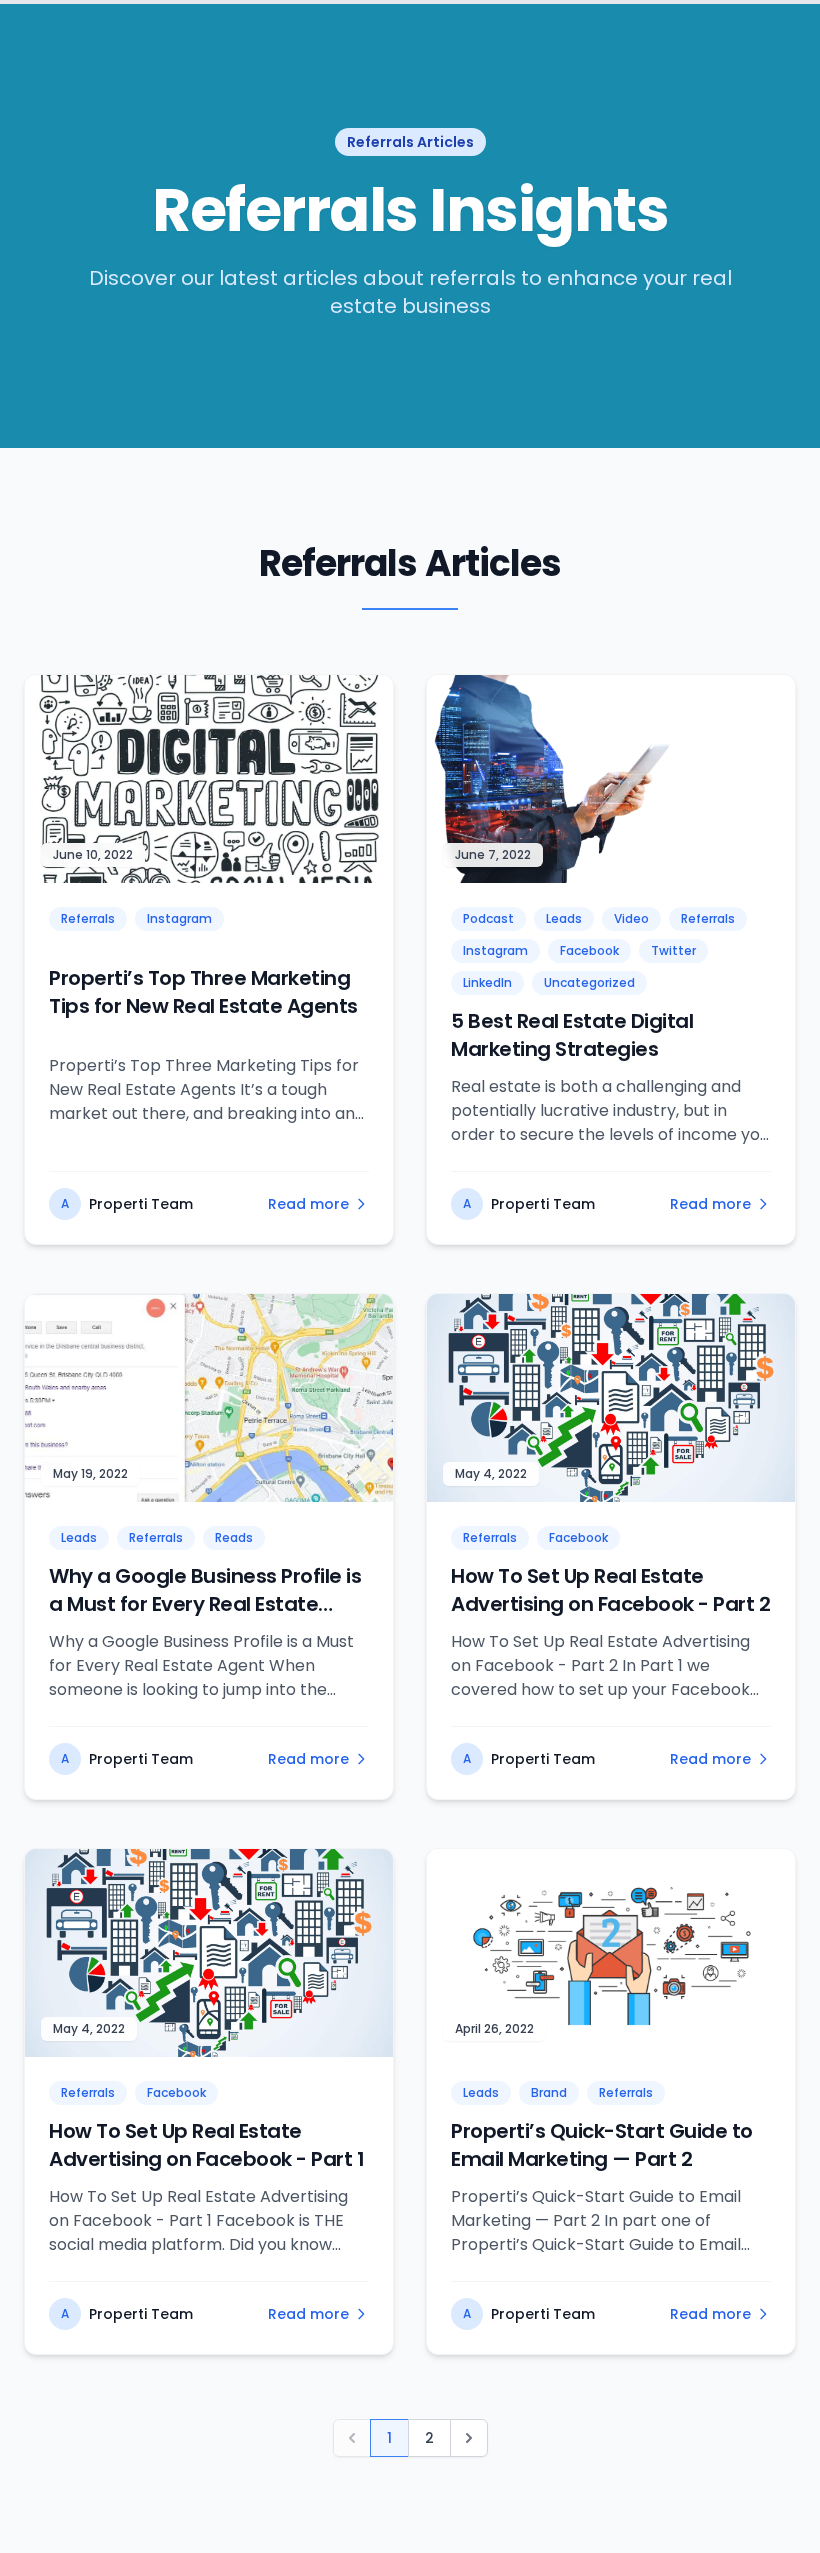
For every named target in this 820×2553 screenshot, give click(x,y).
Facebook (589, 950)
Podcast (488, 918)
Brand (549, 2092)
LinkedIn (487, 982)
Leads (564, 918)
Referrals (88, 918)
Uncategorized (589, 982)
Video (631, 918)
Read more (308, 1204)
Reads (234, 1537)
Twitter (673, 950)
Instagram (179, 918)
